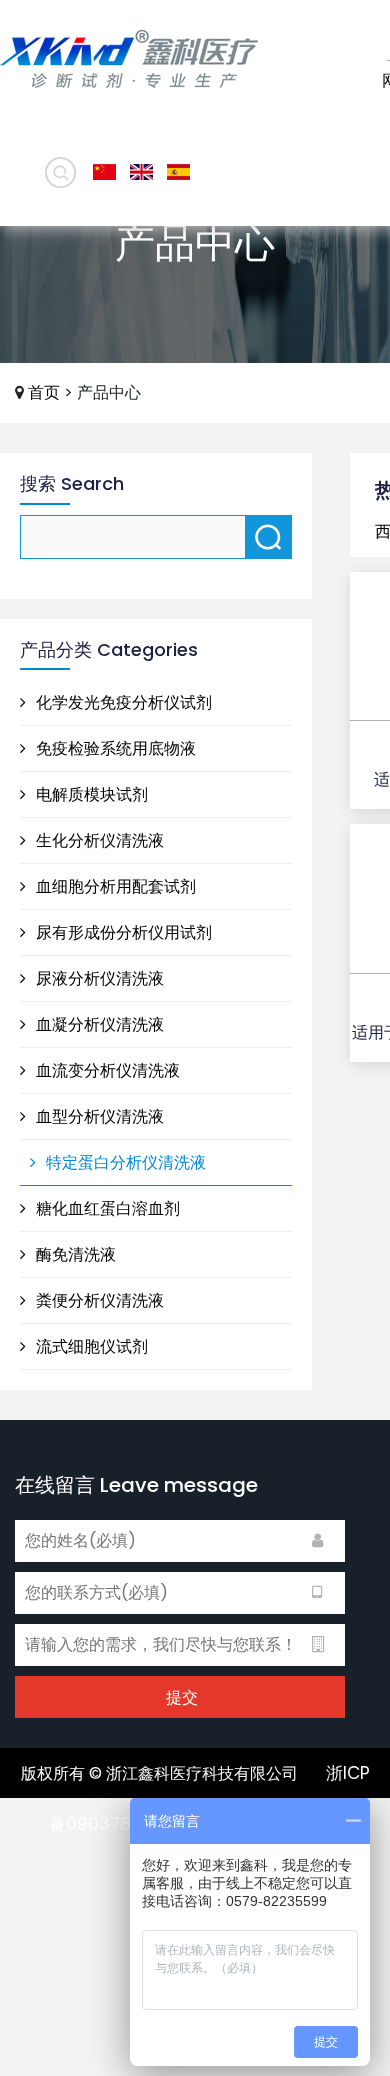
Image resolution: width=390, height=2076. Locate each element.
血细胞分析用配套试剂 (114, 886)
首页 (44, 392)
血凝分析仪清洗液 (98, 1024)
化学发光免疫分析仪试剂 (122, 702)
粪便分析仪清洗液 (98, 1300)
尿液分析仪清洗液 (98, 978)
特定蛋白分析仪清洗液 (124, 1162)
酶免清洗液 (74, 1254)
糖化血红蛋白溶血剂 (106, 1208)
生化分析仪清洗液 (98, 840)
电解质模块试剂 (90, 794)
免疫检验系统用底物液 (114, 748)
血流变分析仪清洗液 (106, 1070)
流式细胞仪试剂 (90, 1346)
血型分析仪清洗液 (98, 1116)
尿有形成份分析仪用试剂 (122, 932)
